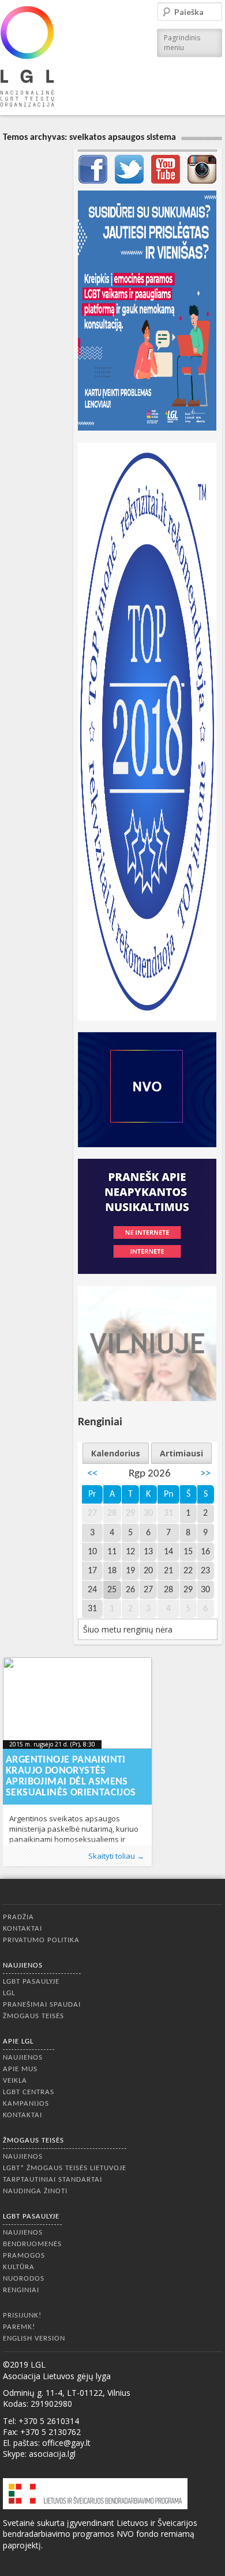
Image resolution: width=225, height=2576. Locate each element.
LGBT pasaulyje (31, 1982)
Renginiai (21, 2290)
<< (92, 1474)
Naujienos (23, 1966)
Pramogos (24, 2256)
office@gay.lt (66, 2443)
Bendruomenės (32, 2244)
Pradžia (18, 1917)
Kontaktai (22, 1929)
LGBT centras (29, 2092)
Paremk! (19, 2327)
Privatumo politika (41, 1940)
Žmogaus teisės (33, 2016)
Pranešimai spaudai (42, 2005)
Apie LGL (18, 2042)
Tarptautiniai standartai (52, 2180)
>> (205, 1474)
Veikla (15, 2081)
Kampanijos (26, 2104)
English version (34, 2339)
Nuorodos (24, 2279)
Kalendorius (116, 1453)
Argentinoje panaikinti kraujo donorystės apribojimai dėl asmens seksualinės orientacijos (71, 1776)
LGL (9, 1993)
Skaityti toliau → (116, 1856)
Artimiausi (181, 1453)
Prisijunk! (22, 2316)
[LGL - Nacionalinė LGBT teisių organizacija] (27, 56)
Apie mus (20, 2069)
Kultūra (19, 2267)
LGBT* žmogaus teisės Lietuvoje (65, 2168)
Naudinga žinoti (35, 2191)
